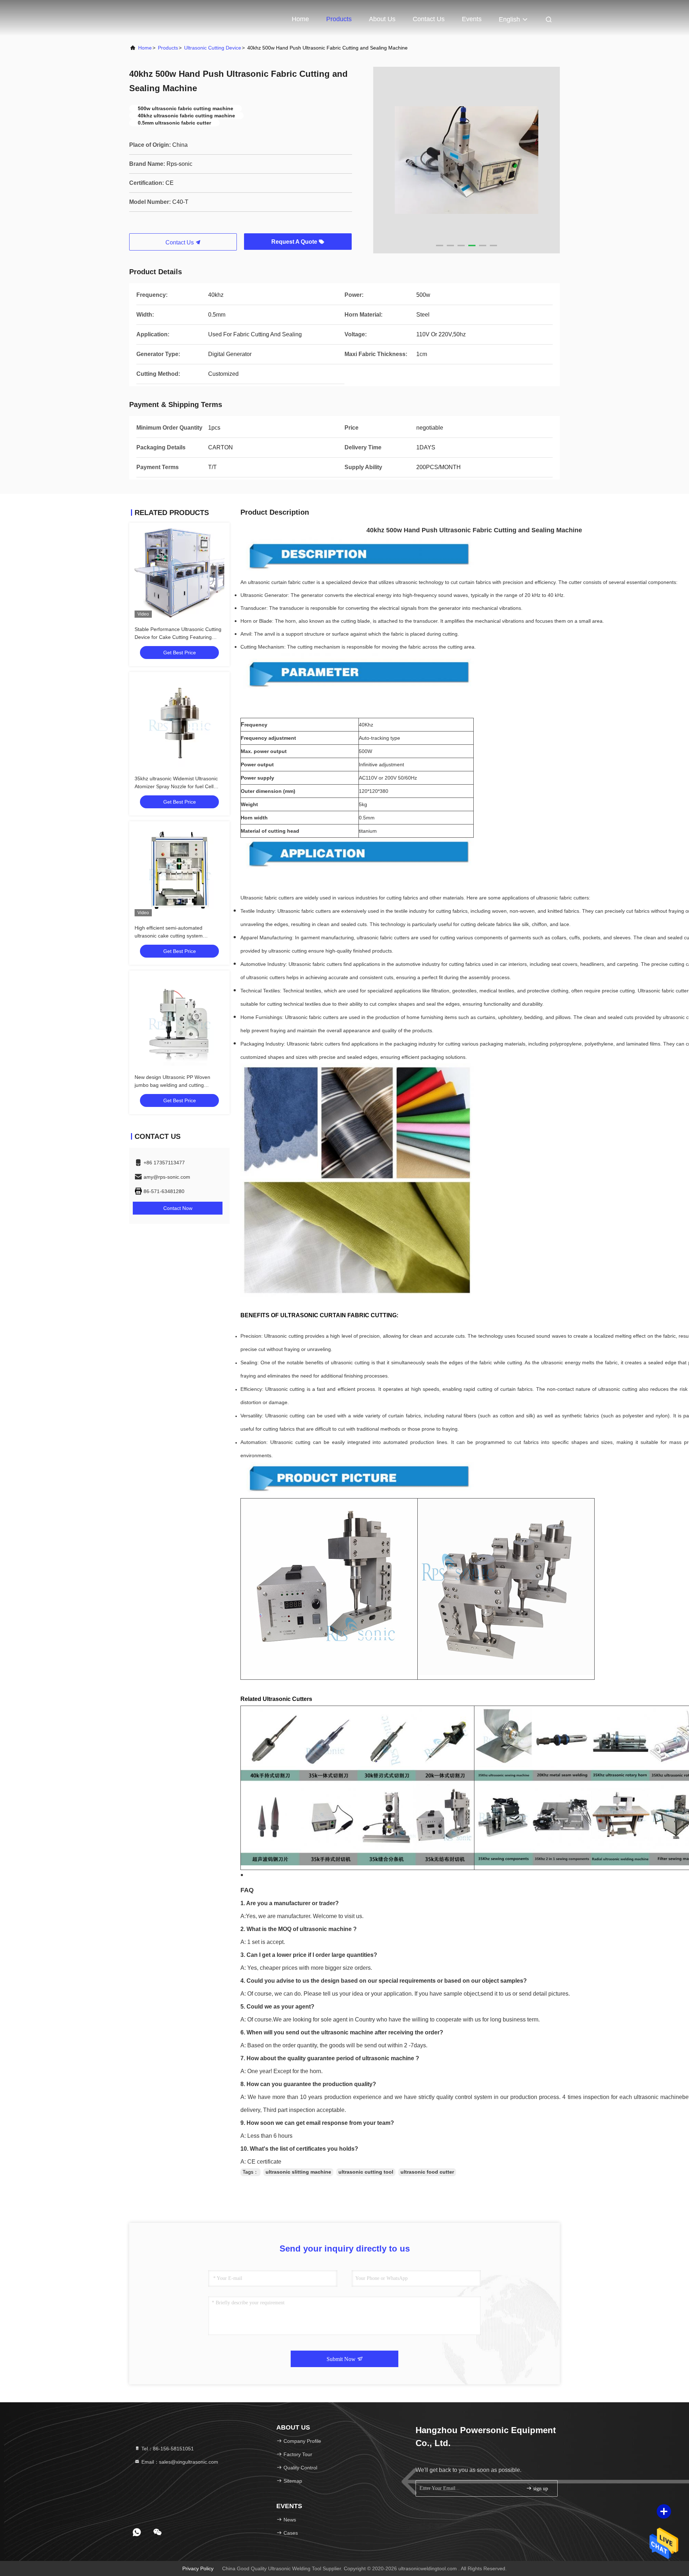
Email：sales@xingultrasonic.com (179, 2462)
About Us (382, 19)
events (472, 19)
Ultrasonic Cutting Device (213, 48)
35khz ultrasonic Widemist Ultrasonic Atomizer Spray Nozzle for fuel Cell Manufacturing (176, 786)
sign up (540, 2489)
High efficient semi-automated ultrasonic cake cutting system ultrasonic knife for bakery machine (174, 936)
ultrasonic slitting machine (298, 2172)
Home (300, 19)
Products (339, 19)
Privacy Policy (198, 2568)
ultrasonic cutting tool (366, 2172)
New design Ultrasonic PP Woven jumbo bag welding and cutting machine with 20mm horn (172, 1085)
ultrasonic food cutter (427, 2172)
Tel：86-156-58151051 (167, 2449)
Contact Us (429, 19)
